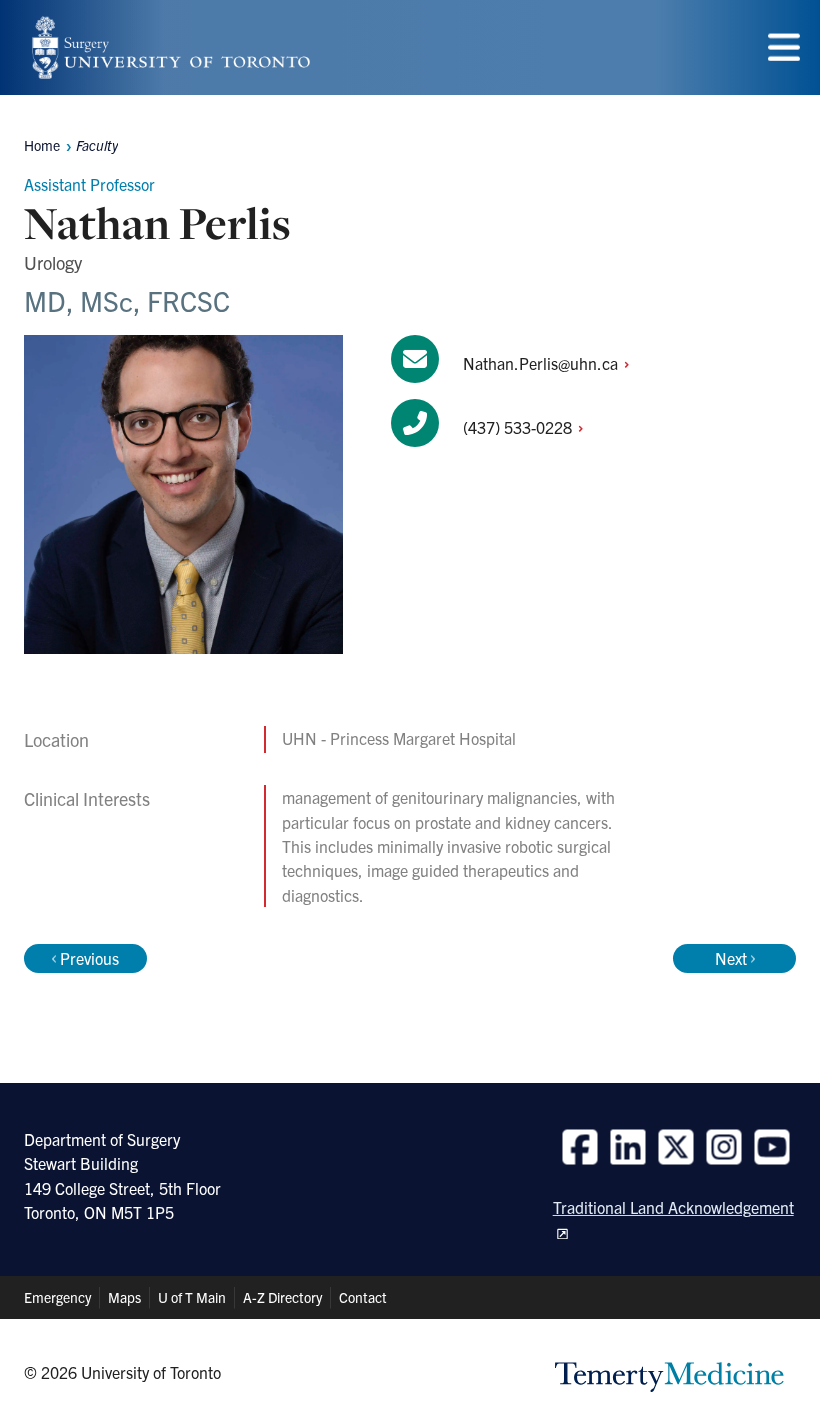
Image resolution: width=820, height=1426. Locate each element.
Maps (124, 1297)
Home (42, 145)
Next (731, 958)
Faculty (97, 145)
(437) (519, 427)
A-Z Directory (282, 1297)
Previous (89, 958)
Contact (363, 1297)
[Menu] (784, 47)
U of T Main (192, 1297)
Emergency (57, 1297)
